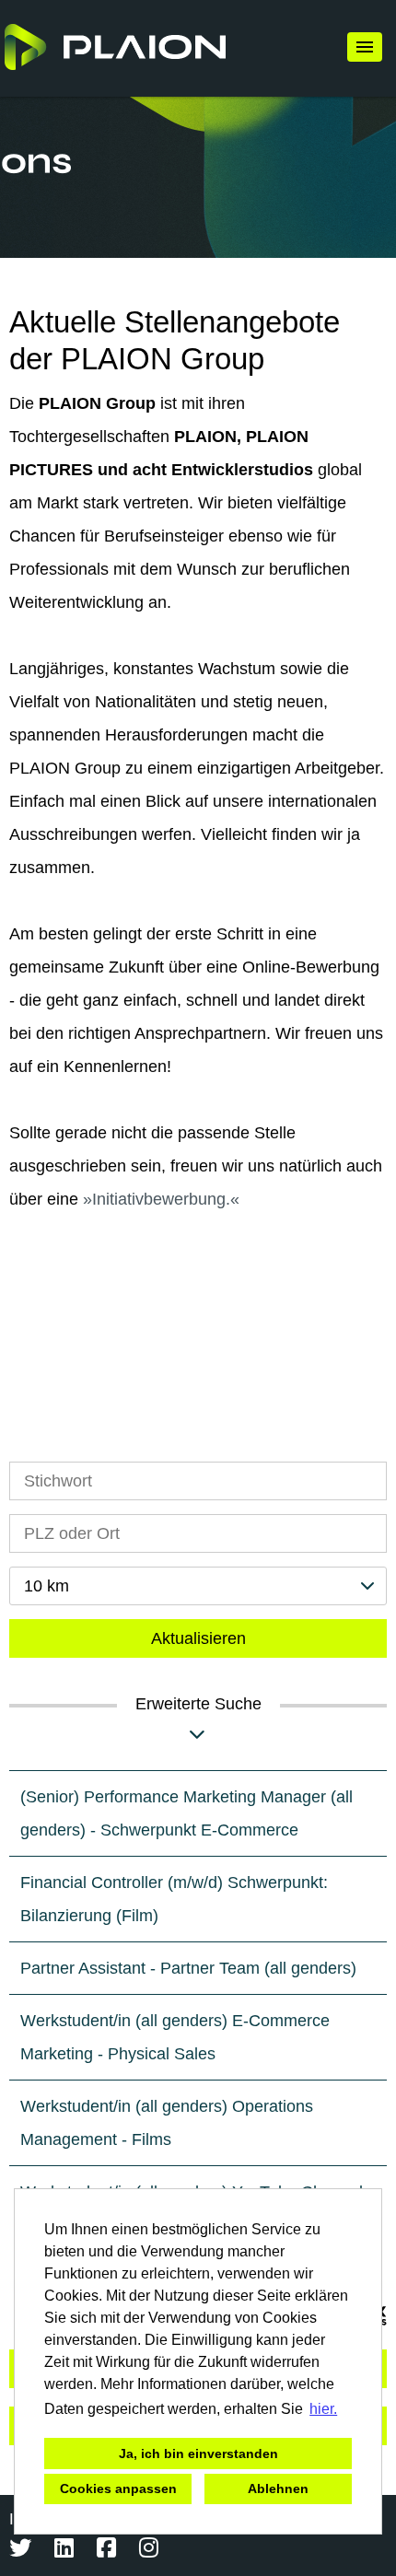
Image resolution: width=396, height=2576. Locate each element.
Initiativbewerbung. (161, 1199)
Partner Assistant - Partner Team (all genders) (188, 1968)
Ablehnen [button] (278, 2489)
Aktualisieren (198, 1638)
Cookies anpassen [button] (118, 2489)
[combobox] (198, 1586)
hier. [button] (323, 2409)
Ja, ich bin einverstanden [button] (198, 2454)
